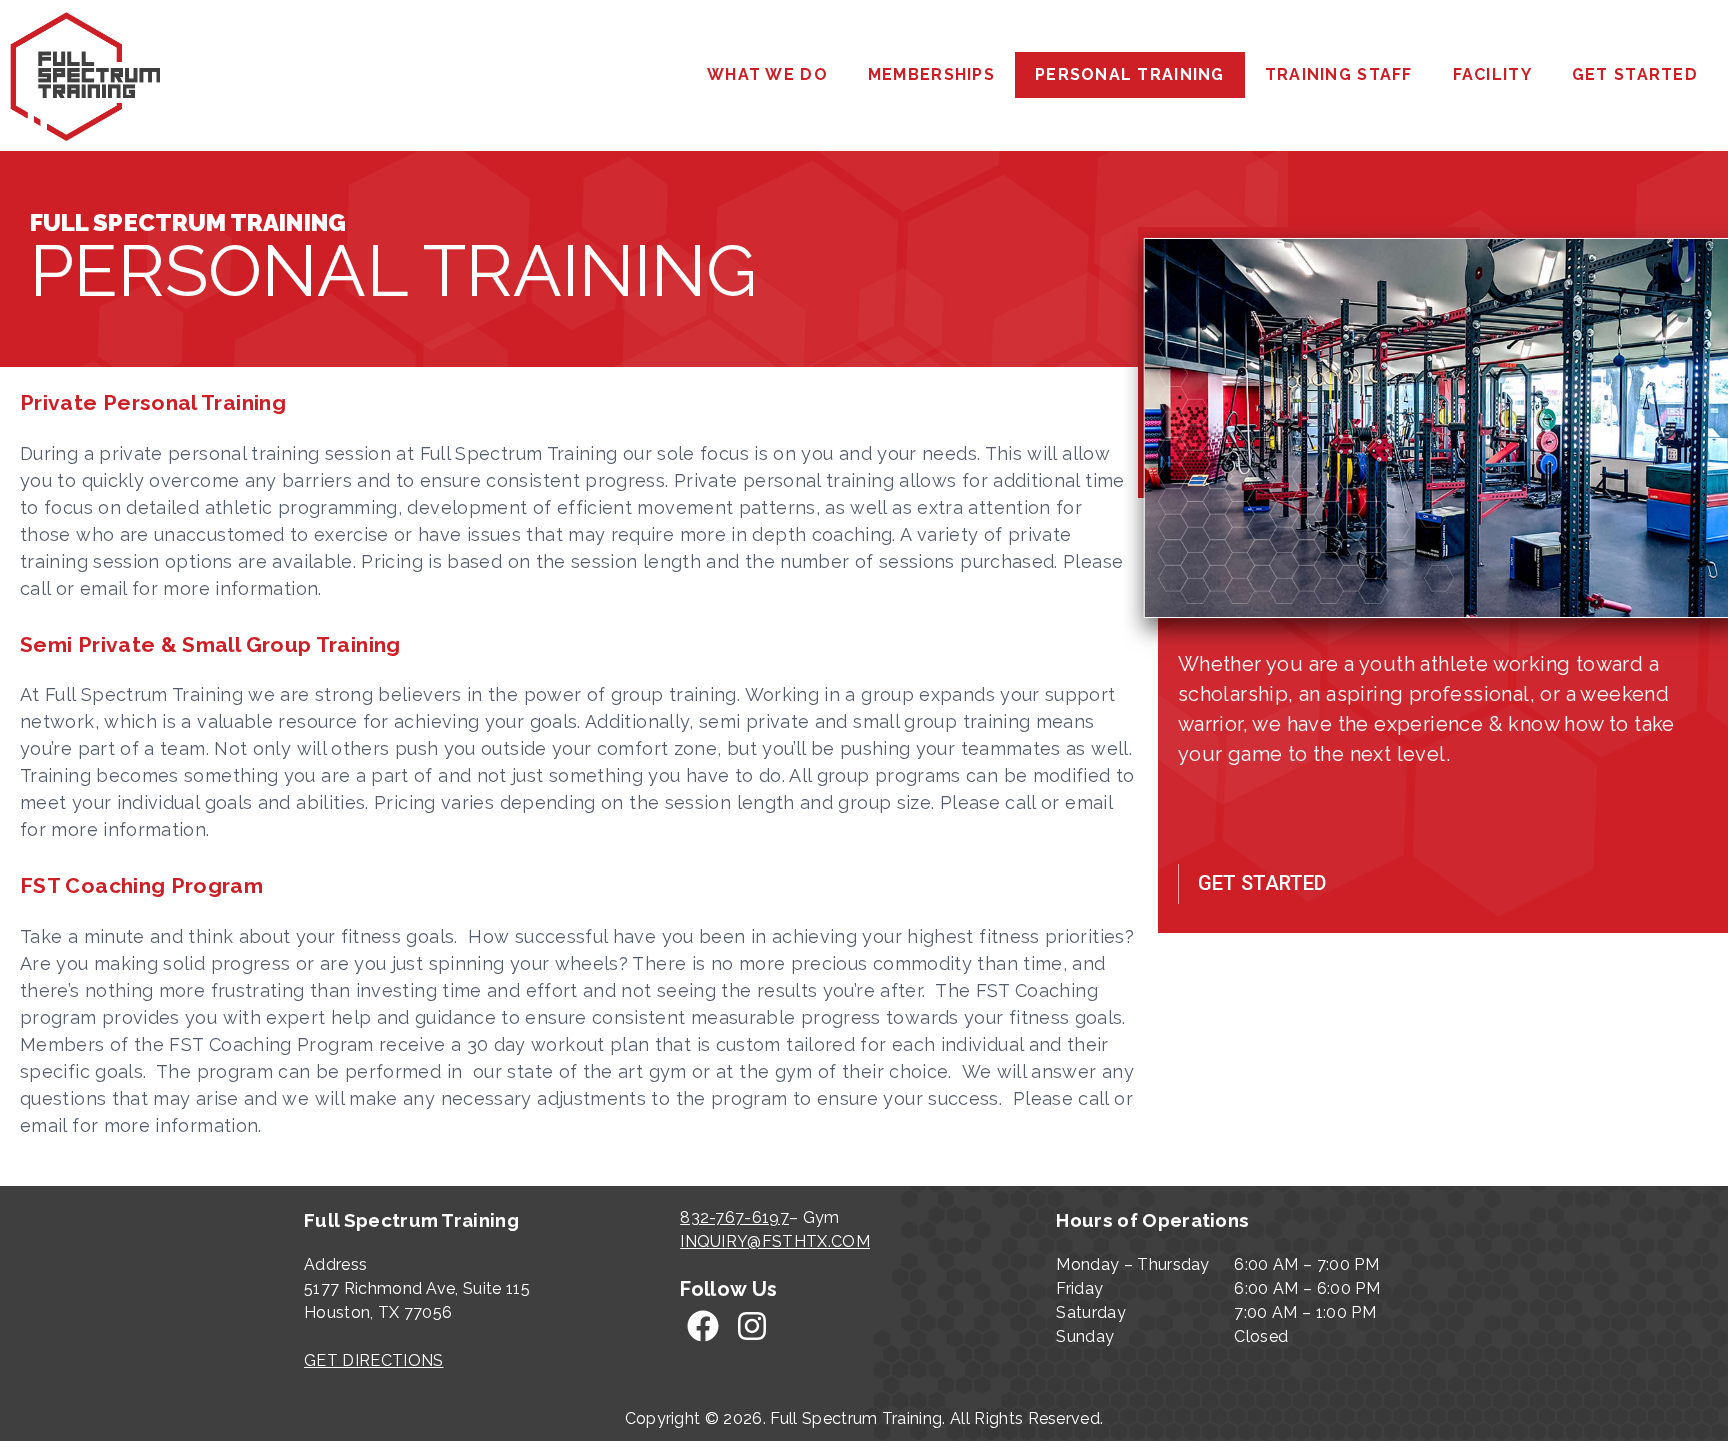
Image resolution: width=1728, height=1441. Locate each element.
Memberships (931, 74)
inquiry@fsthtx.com (775, 1241)
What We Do (767, 74)
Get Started (1635, 74)
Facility (1492, 74)
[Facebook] (702, 1326)
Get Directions (373, 1360)
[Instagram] (752, 1326)
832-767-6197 (734, 1217)
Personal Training (1130, 74)
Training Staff (1339, 74)
